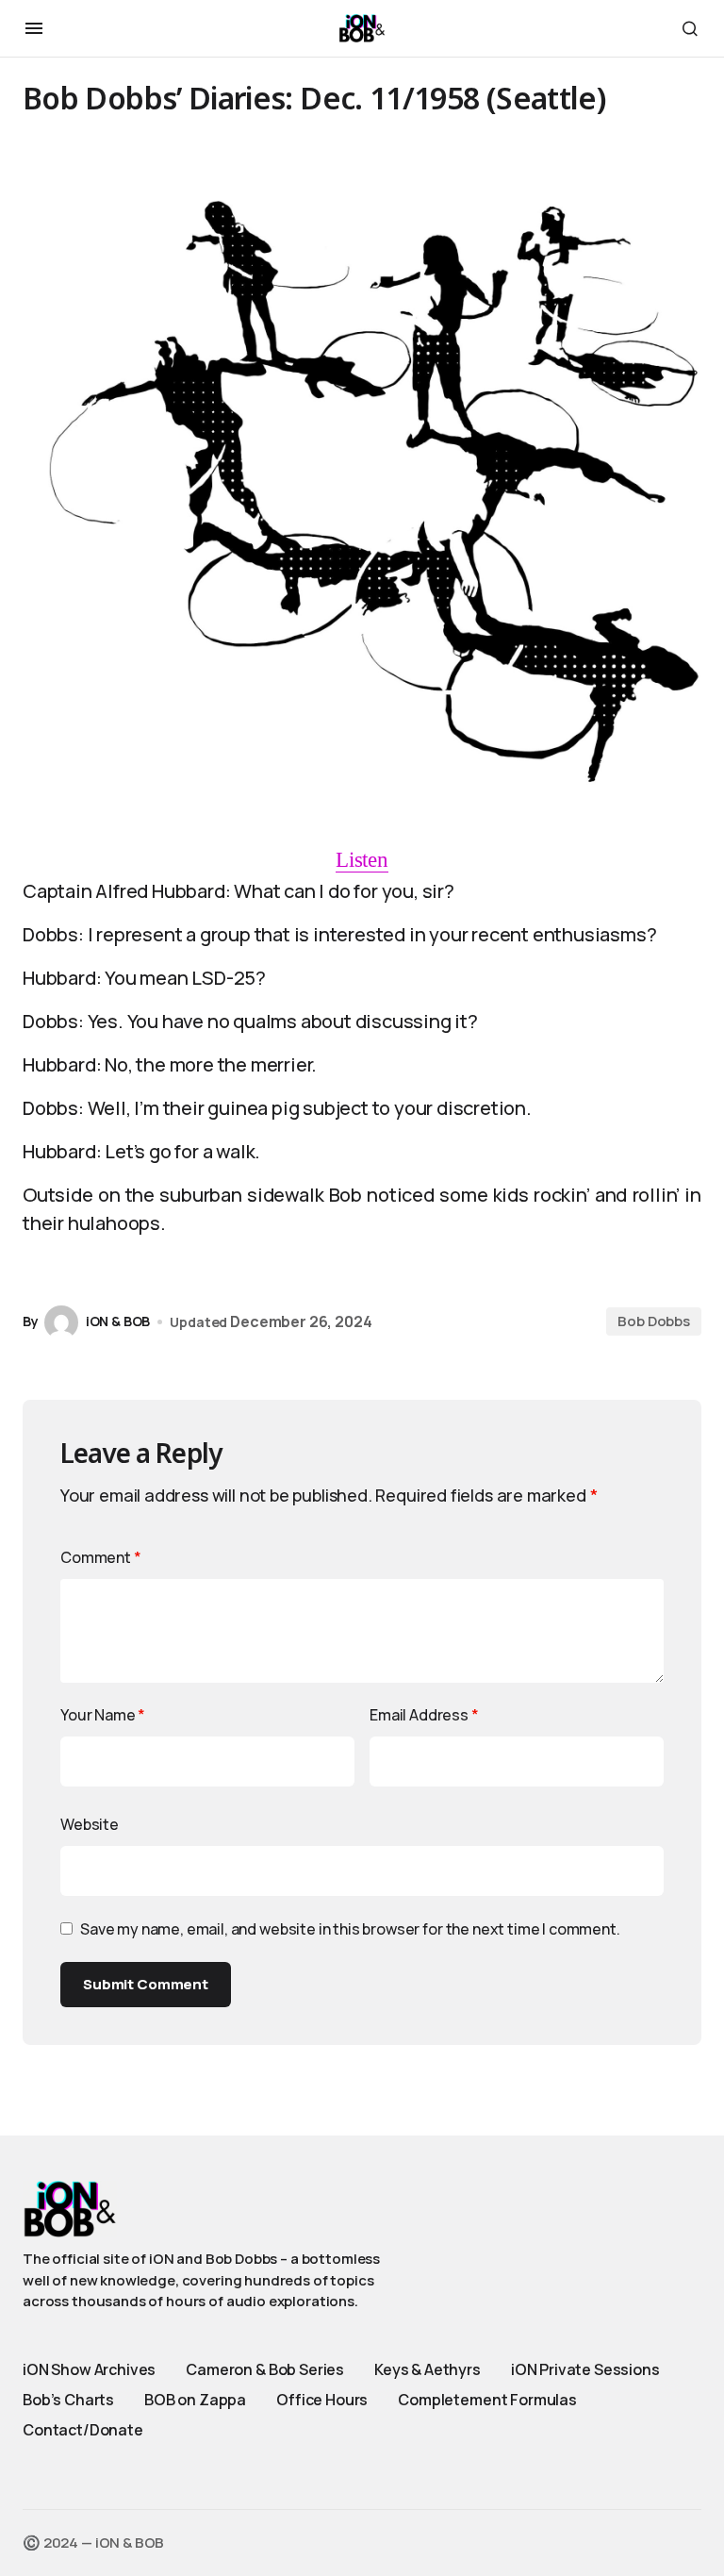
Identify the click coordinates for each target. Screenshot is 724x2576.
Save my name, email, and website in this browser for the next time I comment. (350, 1929)
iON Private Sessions (585, 2369)
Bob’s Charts (68, 2400)
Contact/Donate (83, 2430)
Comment (101, 1557)
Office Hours (322, 2400)
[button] (34, 28)
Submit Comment (146, 1984)
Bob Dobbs (654, 1321)
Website (90, 1824)
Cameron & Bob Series (265, 2369)
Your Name (103, 1715)
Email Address (424, 1715)
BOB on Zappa (195, 2400)
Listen (362, 860)
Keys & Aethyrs (428, 2369)
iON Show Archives (89, 2369)
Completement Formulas (487, 2400)
